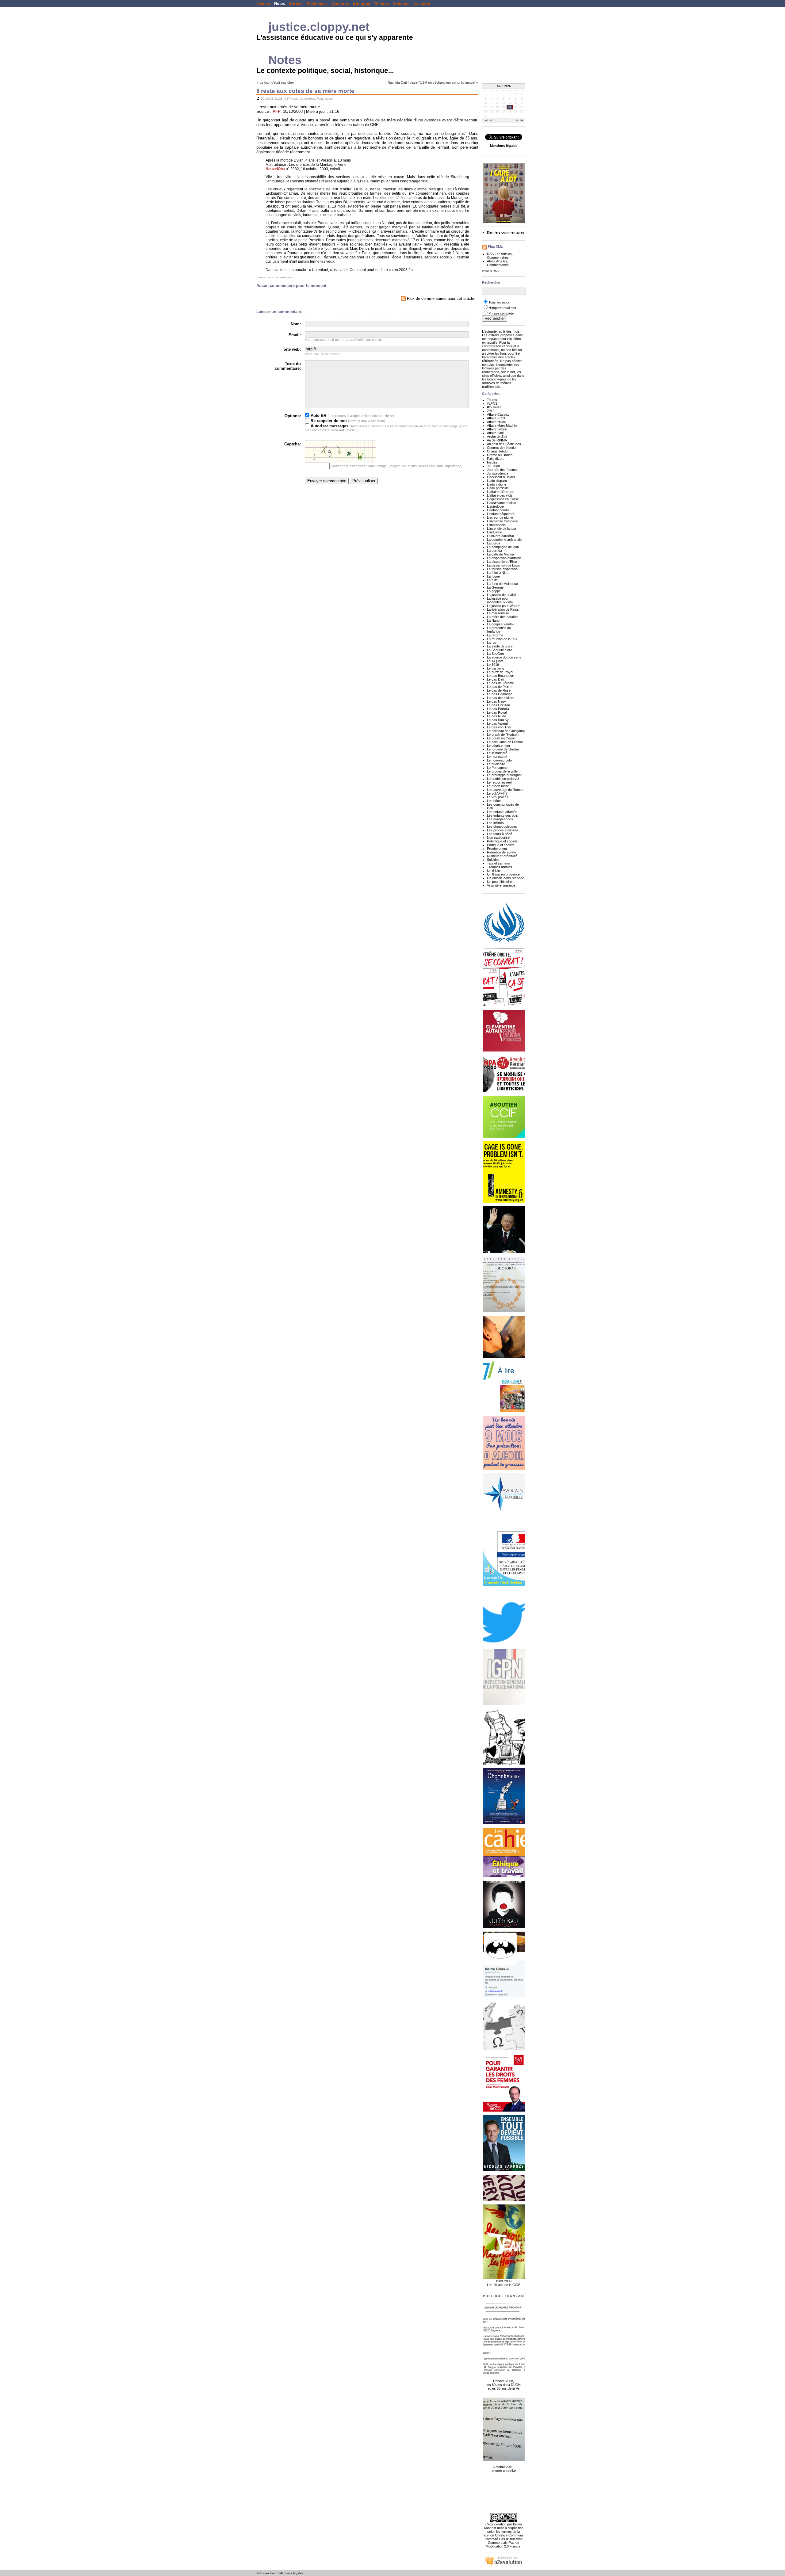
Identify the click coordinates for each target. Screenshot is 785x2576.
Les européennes (500, 819)
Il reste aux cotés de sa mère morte (305, 91)
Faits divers (325, 99)
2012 (491, 411)
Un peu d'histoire (499, 882)
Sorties (296, 4)
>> (522, 121)
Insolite (492, 462)
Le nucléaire (496, 764)
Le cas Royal (497, 712)
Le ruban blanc (498, 786)
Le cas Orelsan (498, 705)
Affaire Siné (495, 433)
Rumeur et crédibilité (502, 856)
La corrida (494, 551)
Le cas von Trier (499, 727)
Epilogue (362, 4)
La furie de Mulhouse (502, 584)
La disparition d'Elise (502, 562)
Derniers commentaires (506, 232)
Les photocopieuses (502, 826)
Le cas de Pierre (499, 687)
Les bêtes (494, 801)
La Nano (493, 620)
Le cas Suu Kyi (498, 720)
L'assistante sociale (502, 503)
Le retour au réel (499, 782)
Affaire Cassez (498, 414)
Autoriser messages (329, 426)
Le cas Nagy (496, 701)
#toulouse (494, 407)
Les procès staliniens (503, 830)
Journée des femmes (503, 470)
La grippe (494, 591)
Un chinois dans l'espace (505, 878)
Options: (293, 416)
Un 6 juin (493, 871)
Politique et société (501, 845)
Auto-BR (318, 416)
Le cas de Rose (499, 690)
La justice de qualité (502, 595)
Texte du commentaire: (288, 366)
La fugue (493, 576)
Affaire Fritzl (496, 418)
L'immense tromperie (502, 521)
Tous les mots (499, 302)
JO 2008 (493, 466)
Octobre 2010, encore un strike (504, 2469)
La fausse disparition (502, 569)
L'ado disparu (497, 481)
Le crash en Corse (501, 738)
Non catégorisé (498, 838)
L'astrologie (495, 506)
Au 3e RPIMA (497, 440)
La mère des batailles (503, 617)
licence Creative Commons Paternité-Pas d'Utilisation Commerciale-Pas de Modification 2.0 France (504, 2541)
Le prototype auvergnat (504, 775)
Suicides (493, 860)
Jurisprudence (498, 473)
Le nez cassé (497, 757)
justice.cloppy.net (319, 27)
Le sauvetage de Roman (505, 790)
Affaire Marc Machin (502, 426)
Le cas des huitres (501, 698)
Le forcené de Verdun (503, 749)
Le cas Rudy (496, 716)
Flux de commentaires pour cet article (440, 298)
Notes (280, 4)
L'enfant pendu (498, 510)
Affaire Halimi (497, 422)
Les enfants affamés (502, 812)
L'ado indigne (497, 484)
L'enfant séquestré (501, 514)
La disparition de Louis (504, 565)
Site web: (292, 349)
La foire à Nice (498, 573)
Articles (506, 254)
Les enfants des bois (502, 815)
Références (317, 4)
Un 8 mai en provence (503, 874)
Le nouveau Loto (499, 760)
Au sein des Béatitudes (504, 444)
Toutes (492, 400)
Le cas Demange (500, 694)
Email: (295, 335)
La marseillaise (498, 613)
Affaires (382, 4)
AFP (277, 111)
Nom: (296, 324)
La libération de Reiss (503, 609)
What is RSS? (491, 271)
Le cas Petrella (498, 709)
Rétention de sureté (502, 852)
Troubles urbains (500, 867)
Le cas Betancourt (501, 676)
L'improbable (496, 525)
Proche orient (497, 849)
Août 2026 (504, 86)
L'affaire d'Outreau (501, 492)
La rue (492, 643)
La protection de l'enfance (499, 630)
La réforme (495, 635)
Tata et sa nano (498, 863)
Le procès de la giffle (502, 771)
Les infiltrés (495, 823)
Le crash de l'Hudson (503, 735)
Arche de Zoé (497, 437)
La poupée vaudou (501, 624)
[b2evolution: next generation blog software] (504, 2565)
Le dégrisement (498, 746)
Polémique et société (502, 841)
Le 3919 (493, 665)
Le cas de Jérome (500, 683)
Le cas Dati (495, 679)
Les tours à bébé (500, 834)
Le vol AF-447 (497, 793)
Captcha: (293, 444)
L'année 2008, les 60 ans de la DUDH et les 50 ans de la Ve (504, 2385)
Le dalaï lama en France (505, 742)
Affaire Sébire (497, 429)
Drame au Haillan (500, 455)
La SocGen (495, 654)
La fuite (492, 580)
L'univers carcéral (500, 536)
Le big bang (496, 668)
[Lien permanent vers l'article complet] (258, 99)
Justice (263, 4)
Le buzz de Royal (500, 672)
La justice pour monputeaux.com (500, 600)
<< (486, 121)
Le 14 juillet (495, 661)
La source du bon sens (504, 657)
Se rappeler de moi (328, 421)
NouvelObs (275, 169)
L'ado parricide (498, 488)
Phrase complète (501, 313)
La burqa (494, 543)
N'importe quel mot (502, 308)
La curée (422, 4)
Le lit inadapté (497, 753)
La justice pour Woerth (504, 606)
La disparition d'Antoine (504, 558)
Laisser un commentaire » (275, 277)
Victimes (401, 4)
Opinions (340, 4)
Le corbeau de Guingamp (506, 731)
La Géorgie (495, 587)
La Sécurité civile (500, 650)
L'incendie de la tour (502, 529)
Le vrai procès (498, 797)
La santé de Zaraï (500, 646)
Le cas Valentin (498, 723)
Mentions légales (291, 2573)
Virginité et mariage (501, 885)
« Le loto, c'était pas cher (276, 82)
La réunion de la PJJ (502, 639)
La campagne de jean (503, 547)
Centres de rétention (502, 448)
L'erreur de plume (500, 517)
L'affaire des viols (500, 495)
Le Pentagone (497, 768)
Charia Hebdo (497, 451)
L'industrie (494, 532)
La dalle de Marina (500, 554)
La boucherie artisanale (504, 540)
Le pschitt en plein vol (503, 779)
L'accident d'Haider (501, 477)
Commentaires (498, 258)
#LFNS (492, 403)
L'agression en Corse (503, 499)
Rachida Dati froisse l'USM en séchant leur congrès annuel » (433, 82)
